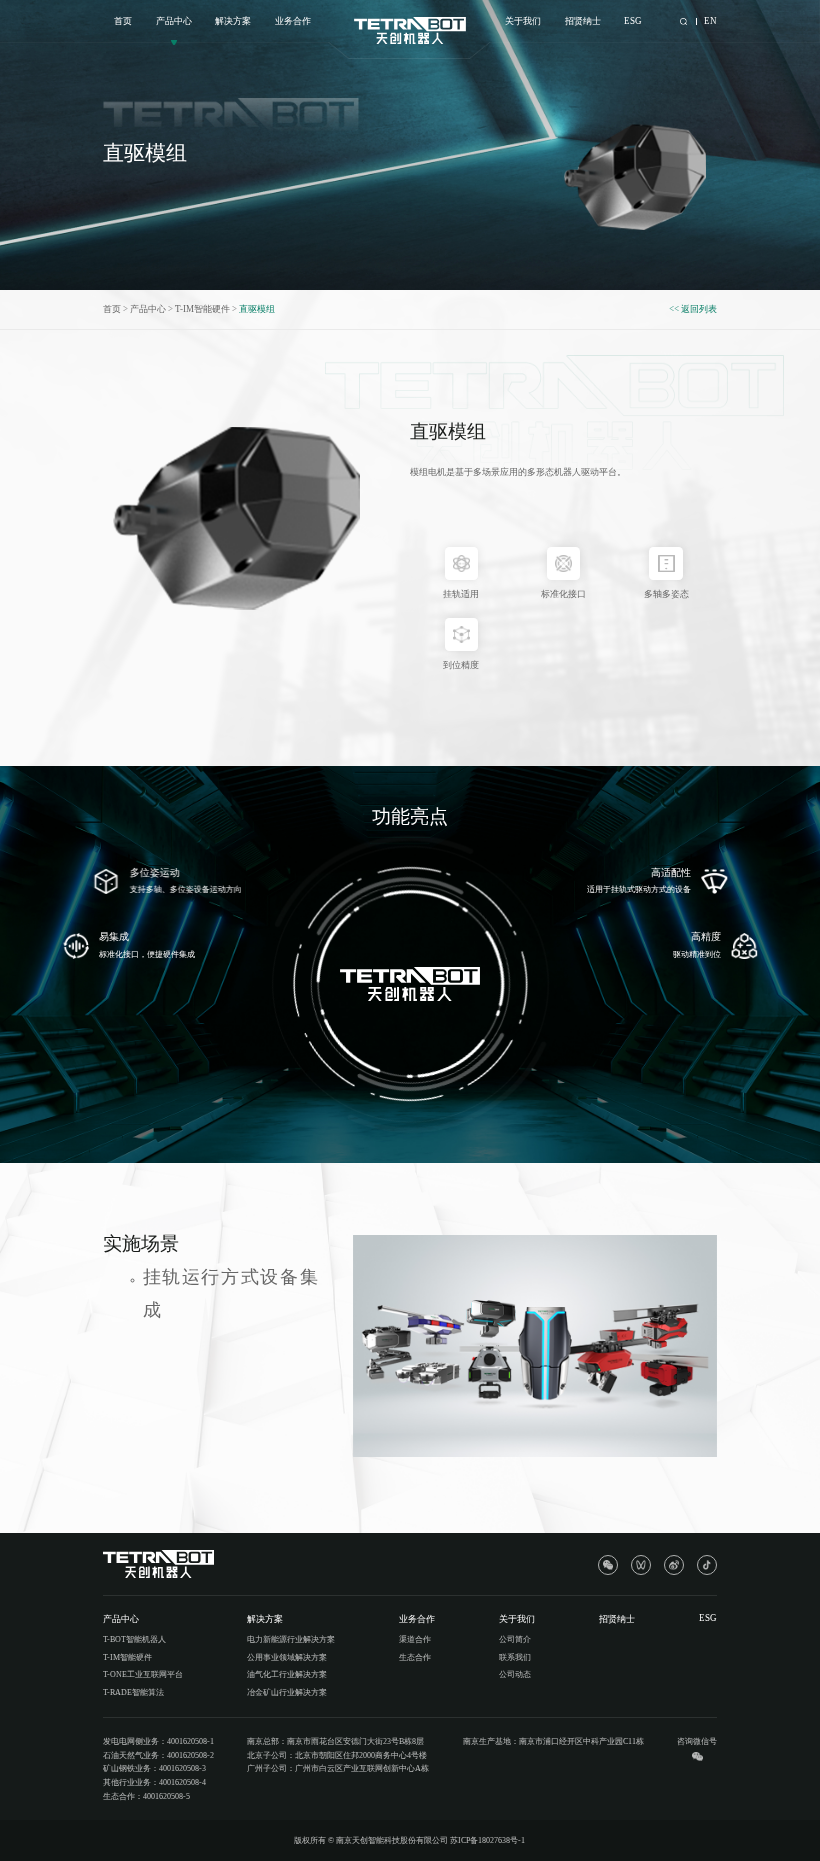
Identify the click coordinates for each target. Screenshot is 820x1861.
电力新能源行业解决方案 (291, 1639)
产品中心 (174, 21)
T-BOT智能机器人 (134, 1639)
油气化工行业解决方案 (287, 1674)
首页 (123, 21)
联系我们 (515, 1657)
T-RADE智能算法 (133, 1692)
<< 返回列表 (693, 309)
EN (710, 21)
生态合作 (415, 1657)
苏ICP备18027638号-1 (487, 1840)
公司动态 (515, 1674)
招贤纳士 (583, 21)
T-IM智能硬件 (202, 309)
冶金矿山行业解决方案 (287, 1692)
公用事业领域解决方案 (287, 1657)
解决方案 (233, 21)
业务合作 (293, 21)
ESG (633, 21)
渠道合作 (415, 1639)
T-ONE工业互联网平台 (143, 1674)
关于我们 (523, 21)
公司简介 (515, 1639)
